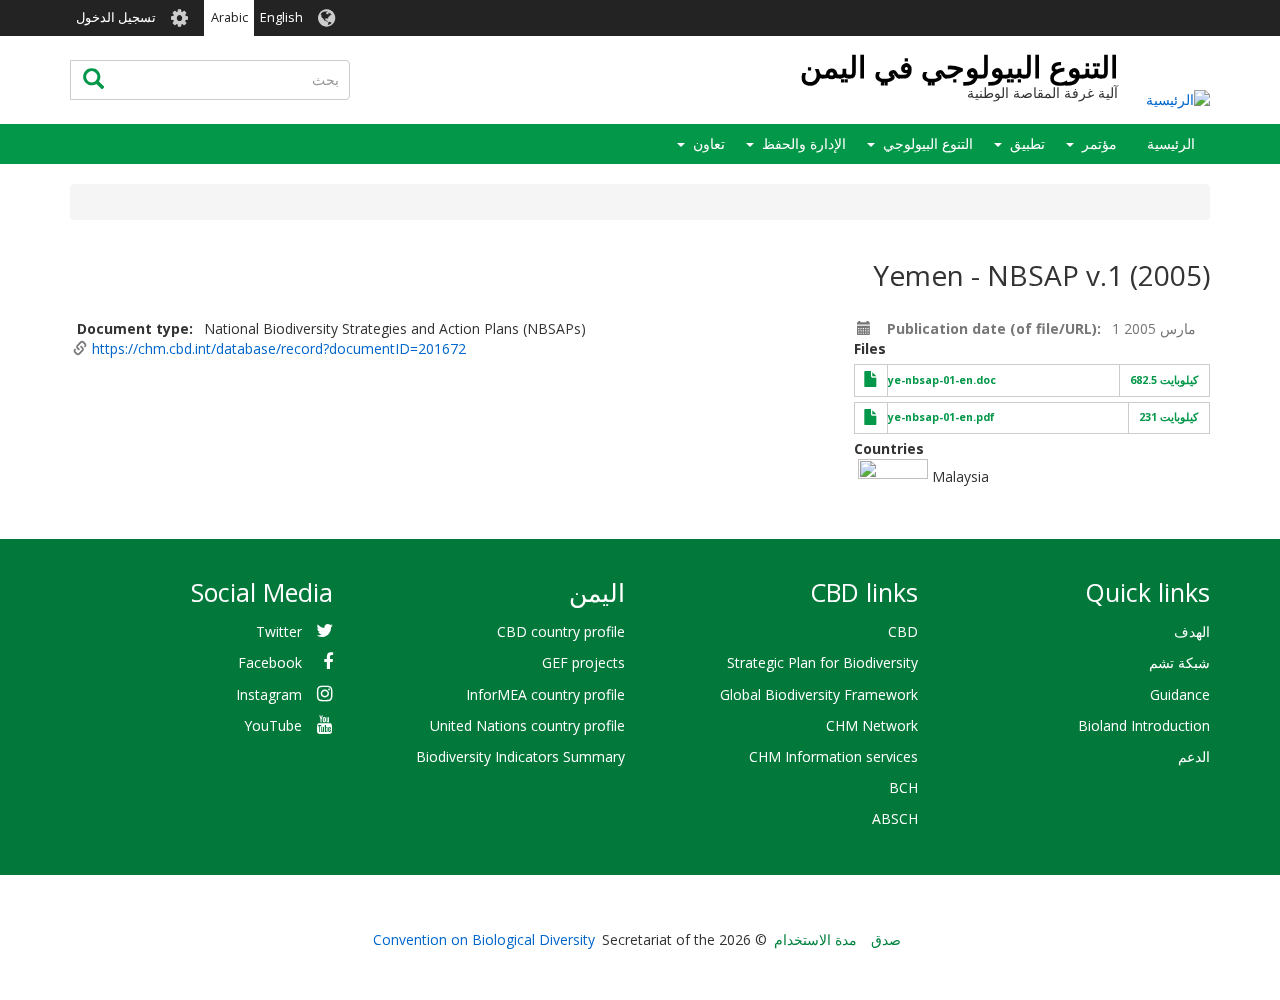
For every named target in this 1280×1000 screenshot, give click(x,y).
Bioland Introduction (1144, 725)
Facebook (270, 662)
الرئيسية (1171, 143)
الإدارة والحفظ (804, 143)
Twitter (279, 631)
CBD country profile (561, 631)
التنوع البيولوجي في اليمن (959, 66)
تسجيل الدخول (116, 17)
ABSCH (895, 818)
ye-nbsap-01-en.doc (942, 380)
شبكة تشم (1179, 662)
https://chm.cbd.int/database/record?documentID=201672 (279, 348)
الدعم (1194, 756)
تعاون (709, 143)
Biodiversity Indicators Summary (520, 756)
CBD (903, 631)
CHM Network (872, 725)
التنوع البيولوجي (928, 143)
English (281, 17)
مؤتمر (1099, 143)
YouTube (273, 725)
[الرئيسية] (1178, 98)
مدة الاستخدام (815, 939)
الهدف (1192, 631)
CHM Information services (833, 756)
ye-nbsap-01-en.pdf (941, 417)
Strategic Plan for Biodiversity (822, 662)
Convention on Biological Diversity (484, 939)
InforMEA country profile (545, 694)
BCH (903, 787)
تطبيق (1027, 143)
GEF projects (583, 662)
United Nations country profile (527, 725)
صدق (886, 939)
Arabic (229, 17)
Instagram (269, 694)
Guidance (1180, 694)
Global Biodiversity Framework (819, 694)
